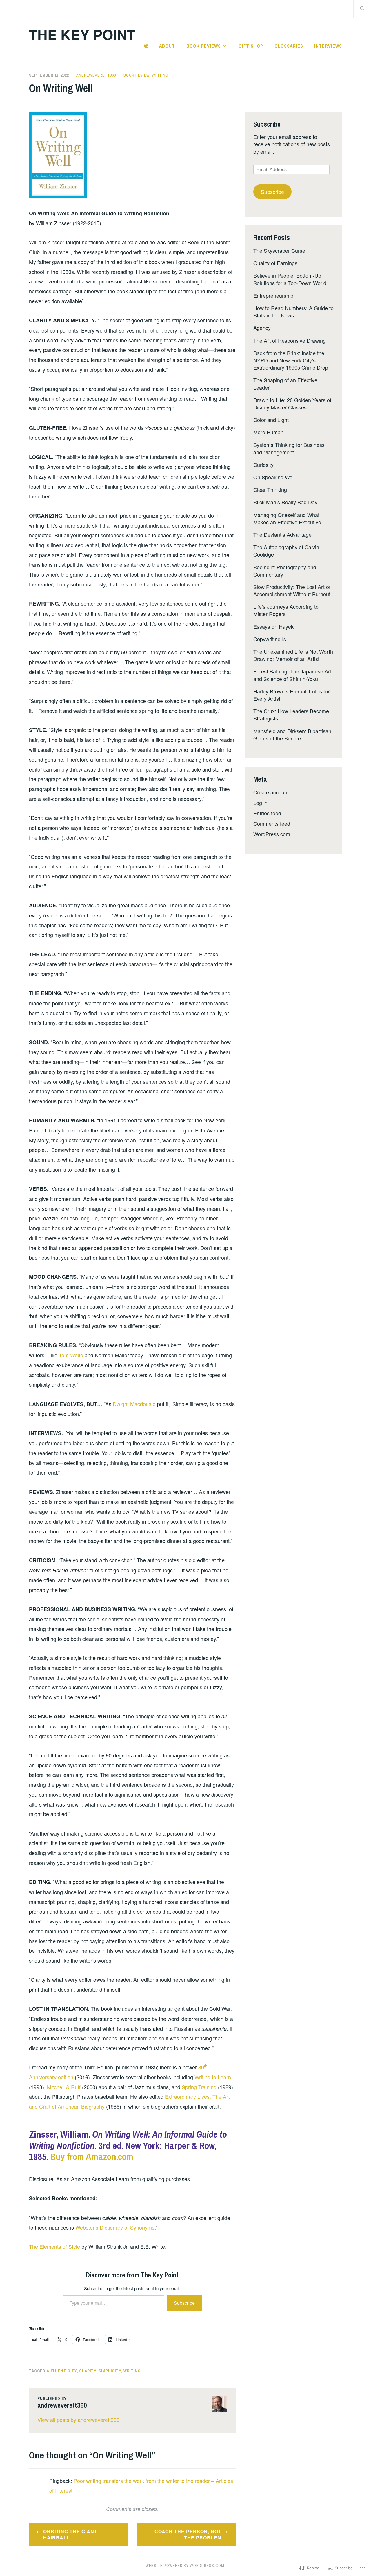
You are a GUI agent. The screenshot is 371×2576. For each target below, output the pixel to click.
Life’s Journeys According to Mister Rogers (286, 610)
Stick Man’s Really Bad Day (285, 502)
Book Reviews (204, 46)
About (167, 46)
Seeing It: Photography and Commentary (285, 571)
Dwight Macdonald (134, 1404)
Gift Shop (251, 46)
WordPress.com (272, 834)
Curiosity (263, 465)
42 (146, 46)
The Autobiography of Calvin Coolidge (286, 551)
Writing (160, 75)
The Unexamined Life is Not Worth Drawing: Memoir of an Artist (293, 655)
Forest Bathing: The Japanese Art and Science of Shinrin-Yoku (292, 675)
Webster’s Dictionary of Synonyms (115, 2227)
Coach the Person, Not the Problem (188, 2535)
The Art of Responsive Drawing (290, 340)
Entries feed (267, 813)
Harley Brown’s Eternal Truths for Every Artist (291, 695)
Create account (271, 792)
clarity (88, 2371)
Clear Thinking (270, 489)
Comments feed (272, 823)
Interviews (328, 46)
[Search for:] (362, 9)
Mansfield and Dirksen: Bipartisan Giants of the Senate (292, 735)
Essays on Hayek (273, 626)
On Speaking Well (274, 477)
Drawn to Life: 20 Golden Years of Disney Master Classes (292, 403)
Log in (260, 803)
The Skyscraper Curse (279, 250)
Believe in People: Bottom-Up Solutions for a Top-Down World (290, 279)
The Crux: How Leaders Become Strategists (291, 715)
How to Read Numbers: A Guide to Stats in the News (293, 311)
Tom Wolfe (71, 1355)
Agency (262, 328)
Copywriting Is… (272, 639)
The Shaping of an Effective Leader (285, 383)
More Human (268, 432)
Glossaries (289, 46)
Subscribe (184, 2303)
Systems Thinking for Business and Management (289, 448)
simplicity (110, 2371)
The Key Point (82, 34)
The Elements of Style (54, 2246)
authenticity (62, 2371)
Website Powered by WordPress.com (185, 2566)
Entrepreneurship (273, 295)
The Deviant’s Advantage (282, 534)
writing (132, 2371)
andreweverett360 (96, 75)
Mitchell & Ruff (64, 2087)
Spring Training (199, 2087)
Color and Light (271, 420)
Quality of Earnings (275, 263)
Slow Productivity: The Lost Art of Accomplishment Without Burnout (292, 590)
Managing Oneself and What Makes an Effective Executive (287, 518)
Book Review (137, 75)
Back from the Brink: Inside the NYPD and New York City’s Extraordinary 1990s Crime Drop (291, 360)
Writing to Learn (213, 2077)
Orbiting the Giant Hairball (70, 2535)
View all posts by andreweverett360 (78, 2420)
